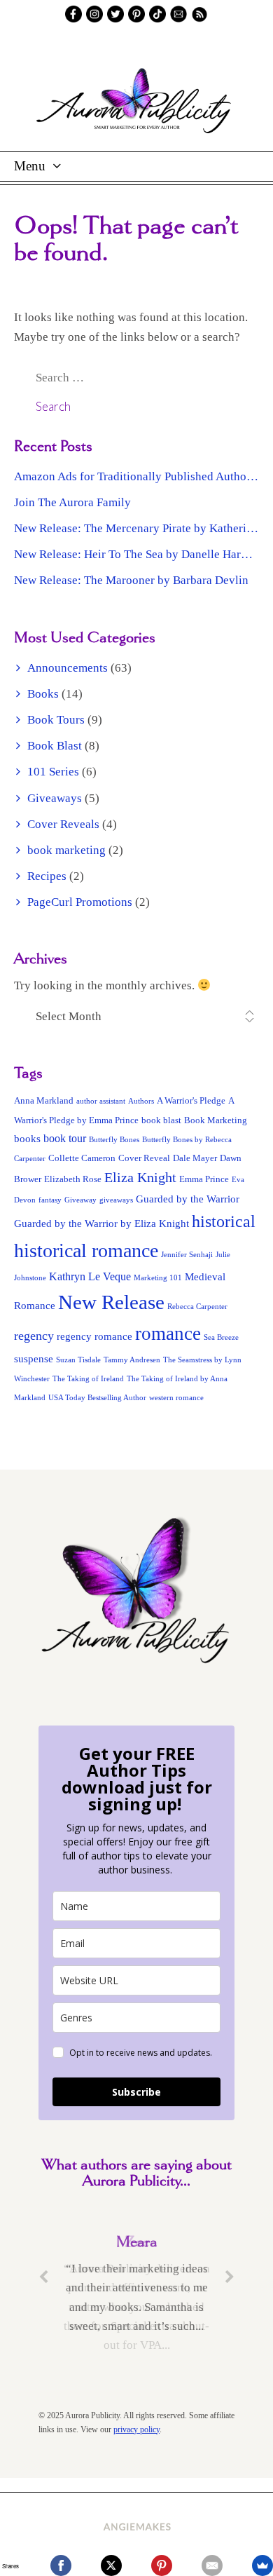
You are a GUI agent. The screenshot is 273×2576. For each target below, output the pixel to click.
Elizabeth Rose (73, 1179)
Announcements (68, 668)
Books (43, 694)
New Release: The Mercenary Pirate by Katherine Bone (136, 528)
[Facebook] (61, 2565)
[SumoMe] (262, 2565)
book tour (65, 1138)
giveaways (116, 1200)
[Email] (212, 2565)
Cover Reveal (144, 1158)
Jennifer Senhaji (187, 1255)
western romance (176, 1398)
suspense (34, 1359)
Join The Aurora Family (72, 502)
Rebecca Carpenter (197, 1307)
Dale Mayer (195, 1158)
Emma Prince (204, 1179)
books (27, 1139)
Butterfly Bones (114, 1140)
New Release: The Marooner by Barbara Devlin (131, 580)
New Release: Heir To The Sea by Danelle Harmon (136, 554)
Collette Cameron (82, 1158)
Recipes (47, 876)
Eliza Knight (140, 1177)
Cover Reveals (63, 824)
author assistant (101, 1101)
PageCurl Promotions (80, 902)
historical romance (86, 1250)
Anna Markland (44, 1101)
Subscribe (136, 2092)
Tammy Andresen (132, 1360)
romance (168, 1334)
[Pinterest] (162, 2565)
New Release (111, 1302)
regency (34, 1336)
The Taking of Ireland (88, 1379)
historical (224, 1221)
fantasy (50, 1200)
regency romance (94, 1336)
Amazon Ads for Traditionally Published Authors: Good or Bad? (136, 476)
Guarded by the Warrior (188, 1199)
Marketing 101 (158, 1278)
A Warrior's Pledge (191, 1101)
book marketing (66, 850)
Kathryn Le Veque (90, 1276)
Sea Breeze (221, 1337)
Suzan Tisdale (78, 1360)
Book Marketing (216, 1120)
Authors (141, 1101)
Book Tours (56, 720)
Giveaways (55, 798)
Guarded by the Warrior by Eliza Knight (101, 1223)
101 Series (53, 772)
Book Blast (55, 746)
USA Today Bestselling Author (97, 1398)
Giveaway (80, 1200)
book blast (161, 1120)
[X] (111, 2565)
